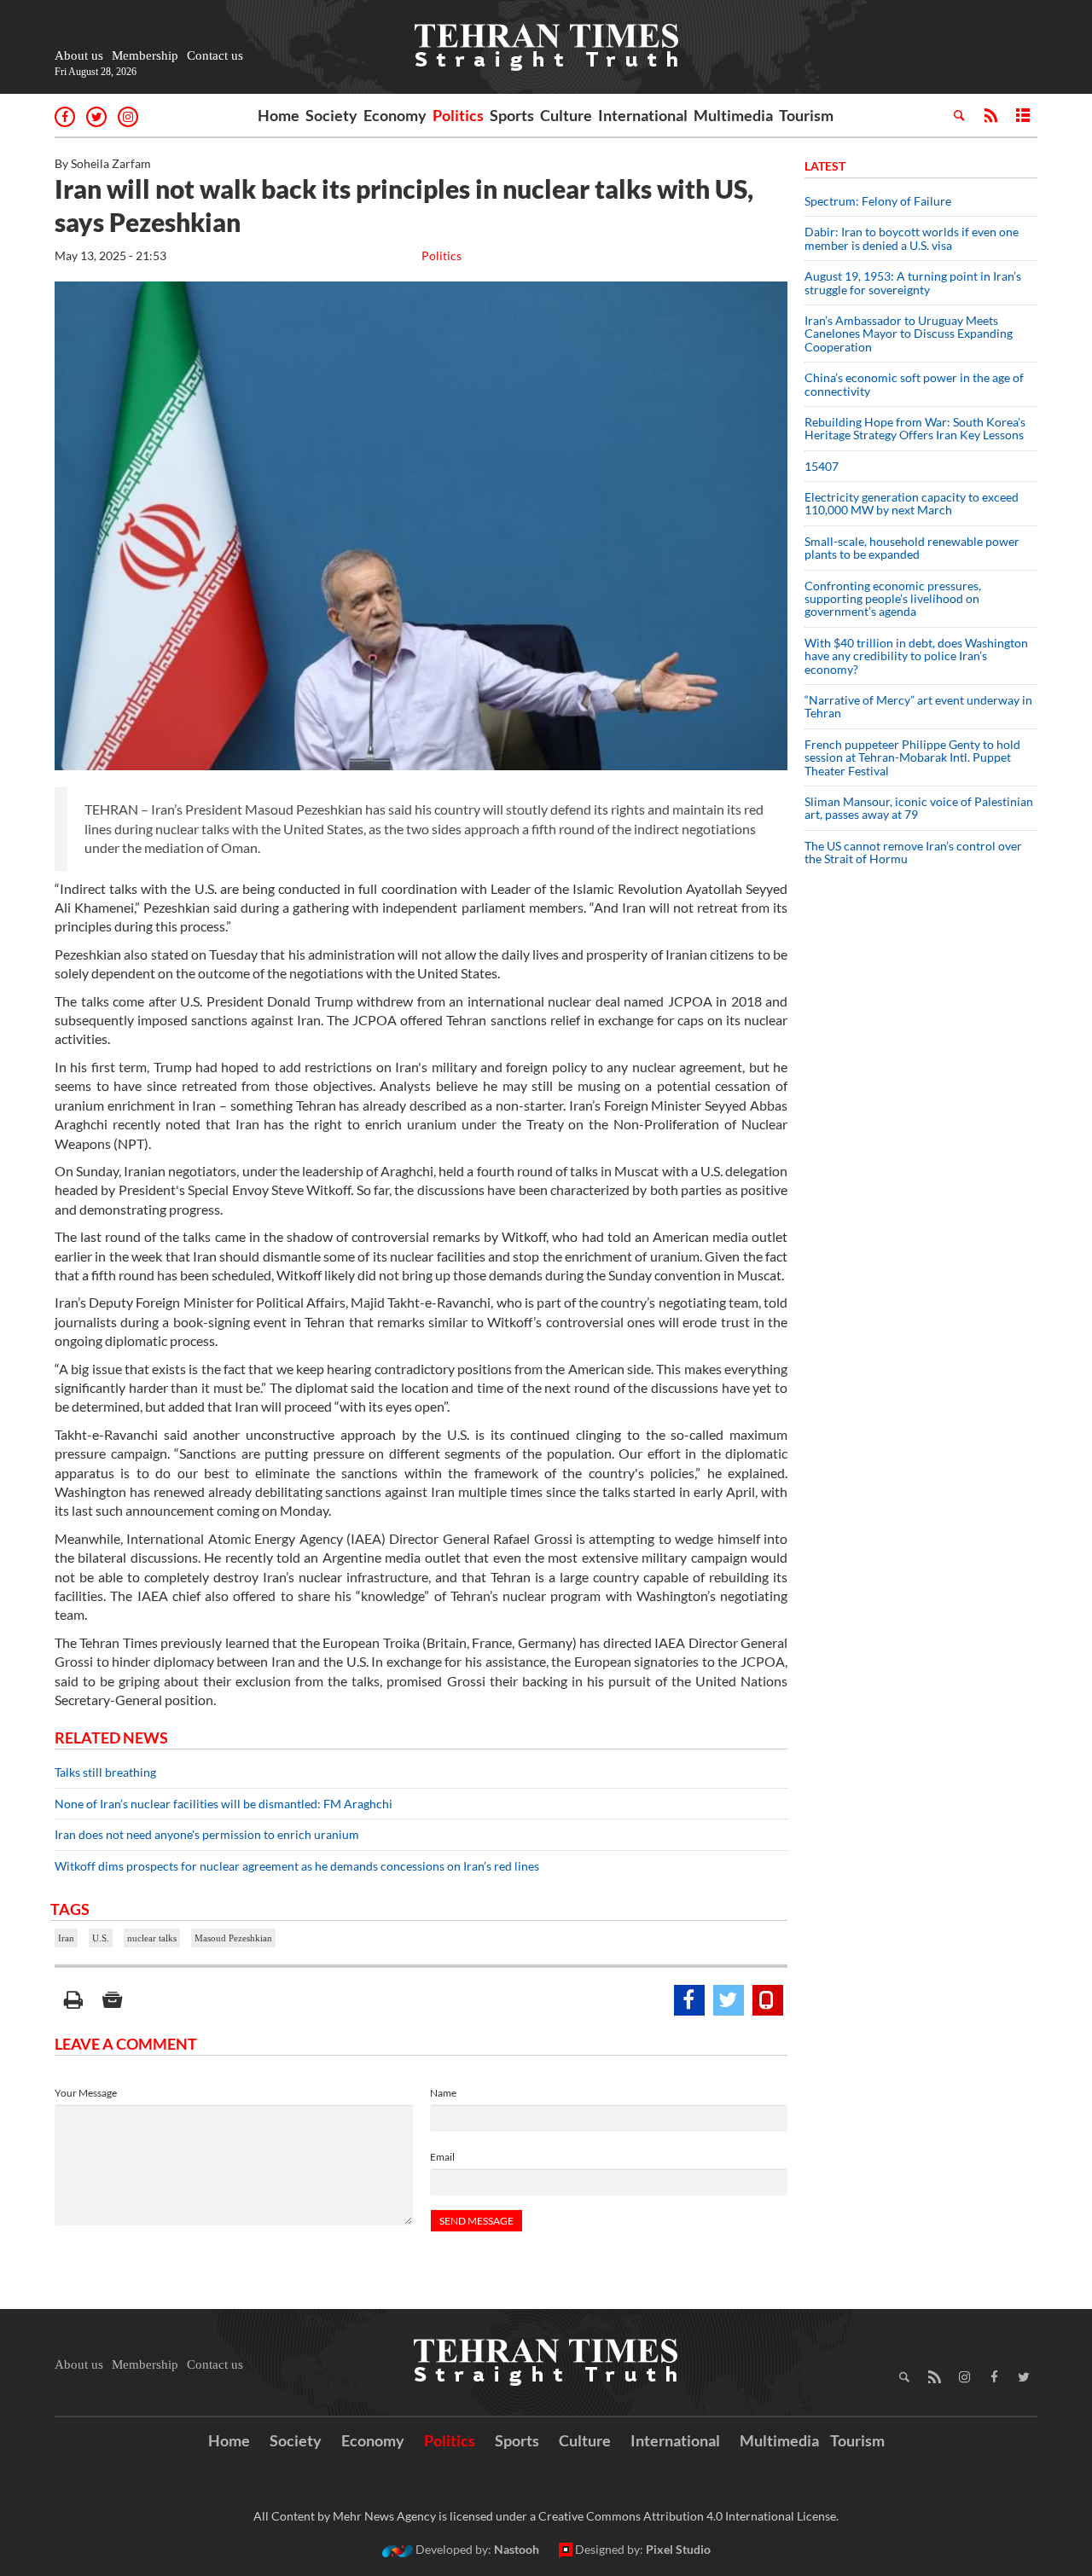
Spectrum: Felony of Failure (878, 201)
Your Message (86, 2093)
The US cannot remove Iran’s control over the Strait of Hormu (913, 852)
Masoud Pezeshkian (233, 1938)
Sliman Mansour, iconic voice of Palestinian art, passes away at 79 (919, 808)
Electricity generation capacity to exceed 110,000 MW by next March (912, 503)
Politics (458, 115)
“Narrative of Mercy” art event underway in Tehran (918, 706)
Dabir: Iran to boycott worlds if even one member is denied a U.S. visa (912, 238)
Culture (566, 115)
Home (279, 115)
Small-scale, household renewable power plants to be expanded (912, 548)
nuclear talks (152, 1938)
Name (443, 2093)
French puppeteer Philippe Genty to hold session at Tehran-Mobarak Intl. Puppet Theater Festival (912, 757)
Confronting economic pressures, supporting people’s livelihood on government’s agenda (893, 599)
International (643, 115)
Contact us (215, 55)
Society (331, 115)
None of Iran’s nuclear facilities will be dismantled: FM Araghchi (224, 1804)
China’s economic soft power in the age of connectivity (914, 384)
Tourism (806, 115)
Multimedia (733, 115)
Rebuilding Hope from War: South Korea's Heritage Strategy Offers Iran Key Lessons (915, 428)
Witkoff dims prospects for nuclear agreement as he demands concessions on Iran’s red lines (298, 1866)
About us (79, 55)
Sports (512, 115)
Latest (825, 166)
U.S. (101, 1938)
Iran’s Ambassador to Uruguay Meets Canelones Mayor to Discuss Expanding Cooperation (909, 334)
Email (442, 2157)
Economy (395, 115)
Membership (145, 55)
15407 (822, 466)
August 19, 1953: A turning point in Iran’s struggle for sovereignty (913, 282)
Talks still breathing (105, 1772)
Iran (66, 1938)
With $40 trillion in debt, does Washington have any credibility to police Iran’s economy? (916, 656)
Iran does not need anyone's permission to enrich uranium (207, 1834)
